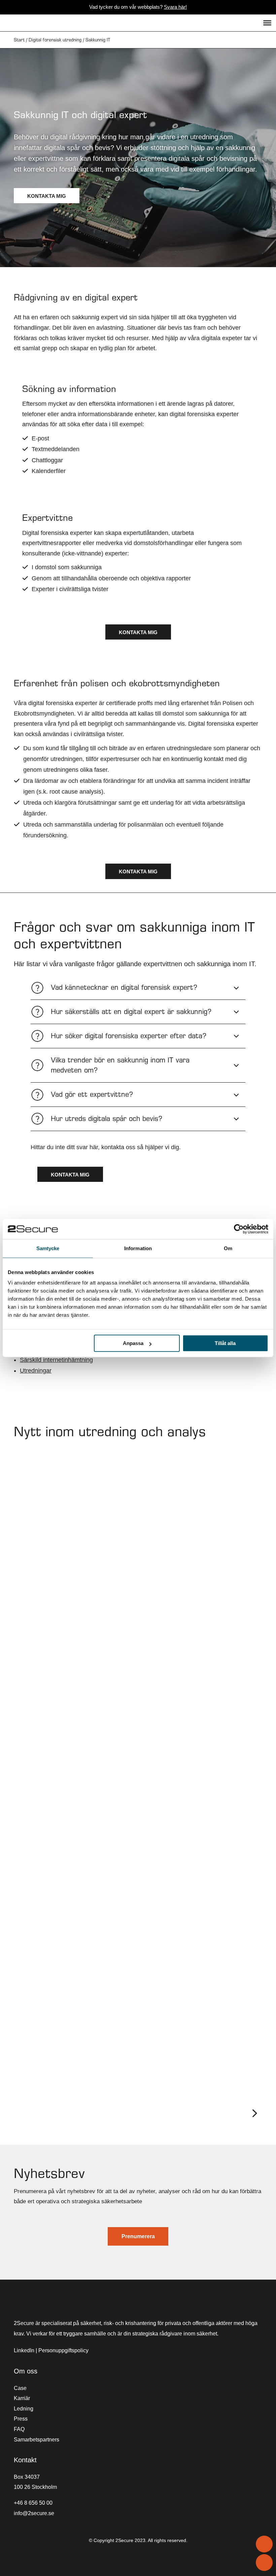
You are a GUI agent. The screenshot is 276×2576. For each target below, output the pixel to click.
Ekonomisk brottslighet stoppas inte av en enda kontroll (111, 1860)
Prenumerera (138, 2236)
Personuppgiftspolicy (63, 2350)
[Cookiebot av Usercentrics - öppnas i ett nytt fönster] (239, 1229)
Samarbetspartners (37, 2440)
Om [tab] (228, 1248)
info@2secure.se (34, 2513)
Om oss (26, 2371)
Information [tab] (138, 1248)
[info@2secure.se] (264, 2563)
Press (21, 2419)
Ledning (24, 2409)
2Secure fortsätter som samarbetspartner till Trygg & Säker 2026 (131, 1647)
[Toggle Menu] (267, 23)
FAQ (19, 2429)
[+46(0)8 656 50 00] (264, 2544)
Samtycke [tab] (48, 1248)
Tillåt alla (225, 1343)
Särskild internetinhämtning (56, 1360)
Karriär (22, 2398)
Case (20, 2388)
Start (19, 40)
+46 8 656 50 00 (33, 2503)
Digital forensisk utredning (55, 40)
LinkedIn (24, 2350)
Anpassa (133, 1343)
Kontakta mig (47, 196)
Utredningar (36, 1371)
